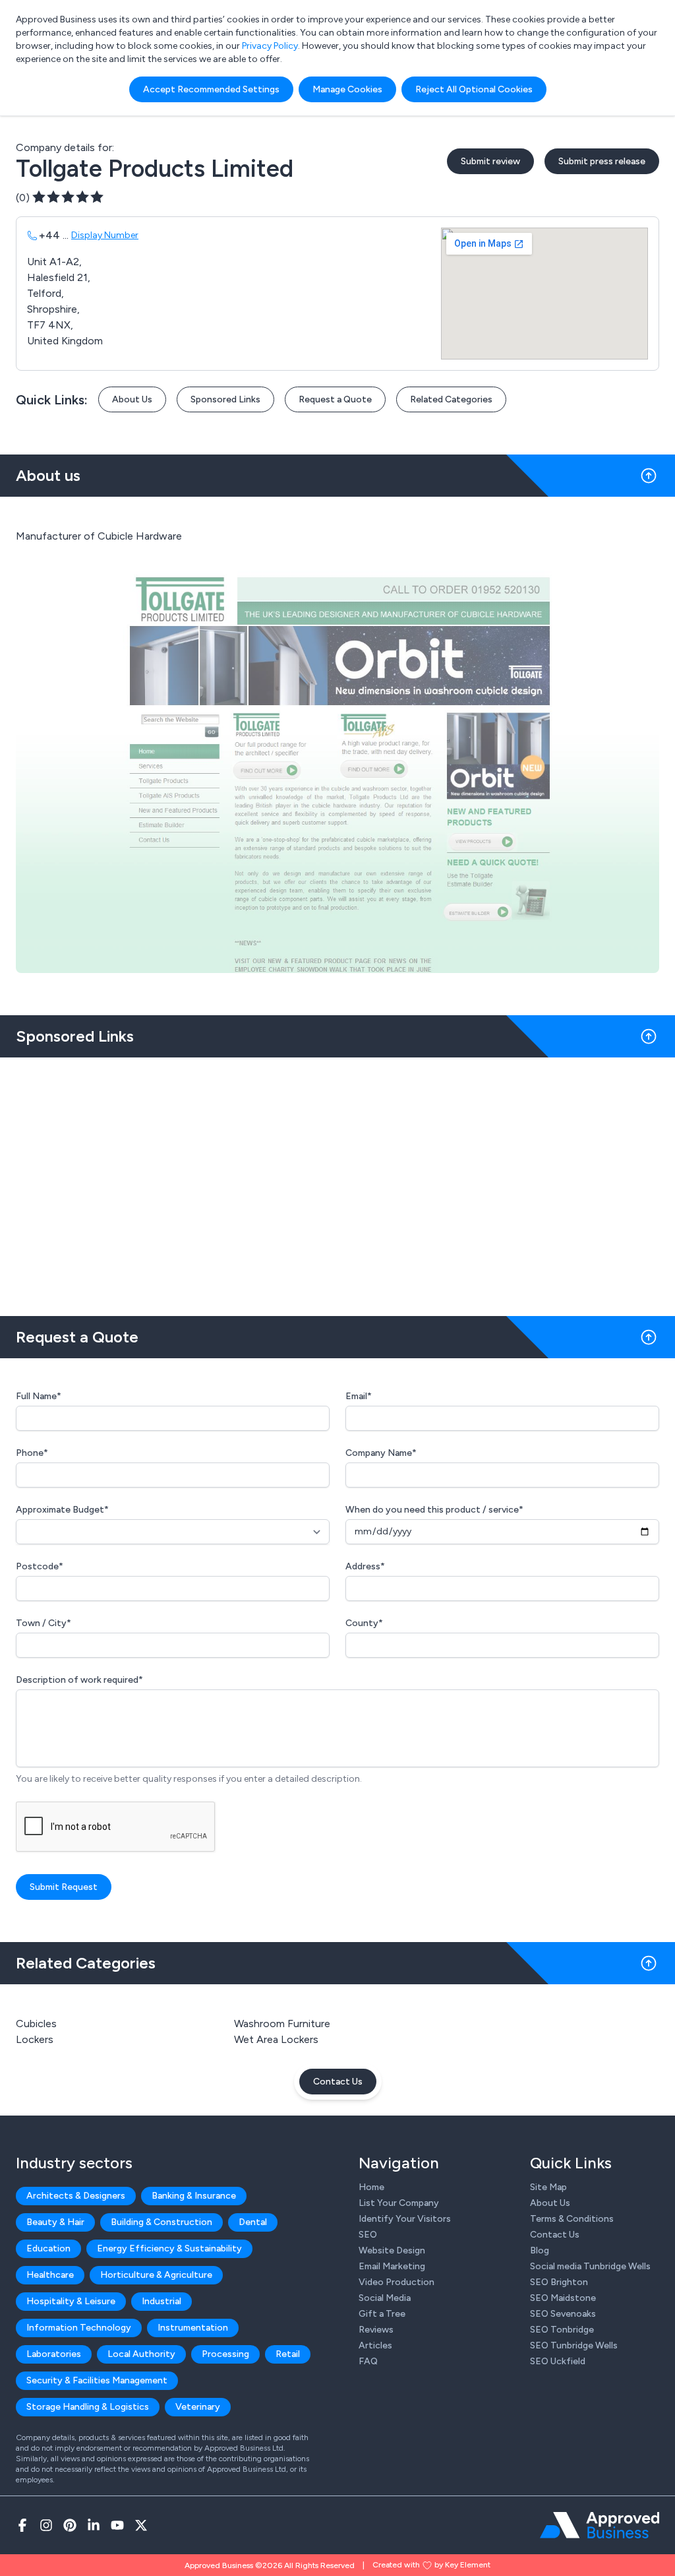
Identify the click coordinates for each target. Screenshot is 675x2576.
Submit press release (602, 161)
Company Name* (381, 1453)
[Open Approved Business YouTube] (117, 2525)
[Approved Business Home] (600, 2525)
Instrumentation (193, 2328)
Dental (253, 2222)
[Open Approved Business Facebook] (22, 2525)
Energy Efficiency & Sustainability (169, 2248)
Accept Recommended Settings (211, 89)
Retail (288, 2354)
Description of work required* (79, 1680)
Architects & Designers (76, 2196)
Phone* (32, 1453)
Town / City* (44, 1623)
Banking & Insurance (194, 2196)
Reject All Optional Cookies (474, 89)
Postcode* (40, 1566)
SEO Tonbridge (562, 2330)
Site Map (548, 2187)
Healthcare (50, 2275)
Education (48, 2248)
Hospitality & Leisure (71, 2301)
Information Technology (79, 2328)
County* (364, 1623)
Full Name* (39, 1396)
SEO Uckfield (558, 2361)
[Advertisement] (337, 1181)
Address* (365, 1566)
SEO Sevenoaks (563, 2314)
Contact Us (338, 2082)
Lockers (35, 2039)
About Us (132, 399)
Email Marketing (392, 2266)
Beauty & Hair (55, 2222)
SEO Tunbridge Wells (574, 2345)
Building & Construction (161, 2222)
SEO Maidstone (563, 2298)
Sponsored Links (225, 399)
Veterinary (198, 2407)
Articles (375, 2345)
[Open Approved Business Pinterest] (70, 2525)
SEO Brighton (559, 2282)
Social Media (385, 2298)
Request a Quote (335, 399)
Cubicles (36, 2024)
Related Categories (451, 399)
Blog (540, 2250)
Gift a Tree (382, 2314)
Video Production (396, 2282)
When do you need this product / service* (434, 1510)
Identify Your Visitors (405, 2219)
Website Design (392, 2250)
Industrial (161, 2301)
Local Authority (141, 2354)
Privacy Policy (270, 46)
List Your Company (399, 2203)
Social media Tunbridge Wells (590, 2266)
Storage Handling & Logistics (88, 2407)
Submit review (490, 161)
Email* (359, 1396)
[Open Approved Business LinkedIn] (94, 2525)
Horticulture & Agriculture (156, 2275)
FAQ (368, 2361)
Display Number (105, 235)
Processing (225, 2354)
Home (371, 2187)
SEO (368, 2235)
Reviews (376, 2330)
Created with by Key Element (431, 2565)
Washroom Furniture (282, 2024)
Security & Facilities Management (97, 2380)
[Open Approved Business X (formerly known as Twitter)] (141, 2525)
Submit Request (64, 1887)
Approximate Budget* (62, 1510)
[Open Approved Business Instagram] (46, 2525)
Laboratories (54, 2354)
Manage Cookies (347, 89)
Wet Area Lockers (276, 2039)
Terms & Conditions (572, 2219)
